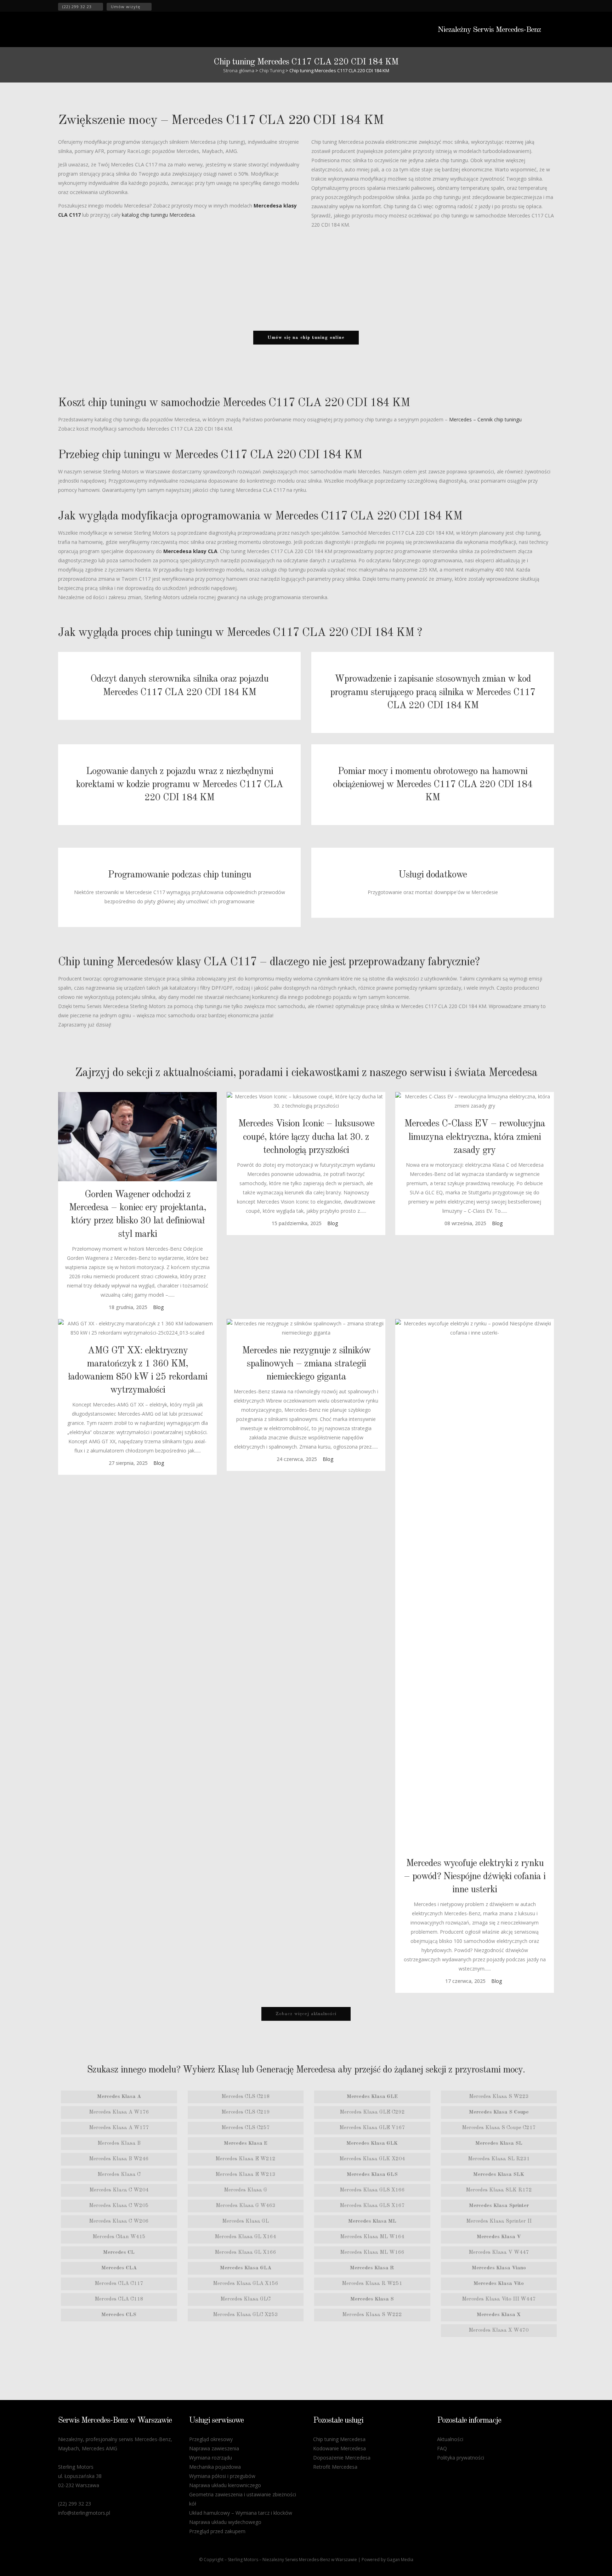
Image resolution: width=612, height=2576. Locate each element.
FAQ (442, 2448)
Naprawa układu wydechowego (225, 2522)
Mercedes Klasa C (119, 2175)
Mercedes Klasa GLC (245, 2299)
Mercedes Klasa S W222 (372, 2315)
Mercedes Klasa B (119, 2143)
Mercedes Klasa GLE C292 (372, 2112)
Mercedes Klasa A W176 (119, 2112)
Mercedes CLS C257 (246, 2128)
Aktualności (450, 2439)
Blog (158, 1307)
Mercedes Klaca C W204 (119, 2190)
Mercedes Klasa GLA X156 (246, 2284)
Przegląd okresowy (211, 2439)
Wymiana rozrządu (211, 2458)
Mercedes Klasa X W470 (499, 2330)
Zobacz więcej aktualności (306, 2014)
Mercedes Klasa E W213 (245, 2175)
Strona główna (239, 70)
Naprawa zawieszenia (214, 2448)
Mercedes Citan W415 (119, 2237)
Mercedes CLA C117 (119, 2284)
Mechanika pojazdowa (215, 2467)
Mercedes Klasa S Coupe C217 (499, 2128)
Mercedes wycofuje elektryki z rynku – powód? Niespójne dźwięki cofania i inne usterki (475, 1876)
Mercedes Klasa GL (245, 2221)
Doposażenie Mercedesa (342, 2458)
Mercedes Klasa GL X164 (245, 2237)
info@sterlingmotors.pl (84, 2513)
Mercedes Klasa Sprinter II (499, 2221)
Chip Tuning (272, 70)
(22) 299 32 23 (77, 7)
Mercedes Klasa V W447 (499, 2253)
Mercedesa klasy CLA (190, 551)
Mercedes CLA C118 (119, 2299)
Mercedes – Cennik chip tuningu (485, 419)
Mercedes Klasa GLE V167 (372, 2128)
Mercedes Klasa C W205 (119, 2206)
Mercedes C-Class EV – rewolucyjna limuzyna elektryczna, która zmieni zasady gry (475, 1137)
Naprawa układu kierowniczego (225, 2485)
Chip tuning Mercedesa (339, 2439)
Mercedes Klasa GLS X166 (372, 2190)
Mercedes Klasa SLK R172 (499, 2190)
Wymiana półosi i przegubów (222, 2476)
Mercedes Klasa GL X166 (245, 2253)
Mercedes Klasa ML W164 (372, 2237)
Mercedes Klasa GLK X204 (372, 2159)
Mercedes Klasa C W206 (119, 2221)
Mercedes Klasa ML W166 (372, 2253)
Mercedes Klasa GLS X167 (372, 2206)
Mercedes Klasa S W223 (499, 2097)
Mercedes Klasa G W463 (246, 2206)
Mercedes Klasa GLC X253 (245, 2315)
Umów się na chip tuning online (306, 338)
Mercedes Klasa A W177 (119, 2128)
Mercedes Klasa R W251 (372, 2284)
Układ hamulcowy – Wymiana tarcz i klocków (241, 2513)
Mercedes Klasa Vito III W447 (499, 2299)
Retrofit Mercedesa (335, 2467)
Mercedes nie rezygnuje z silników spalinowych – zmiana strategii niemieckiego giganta (306, 1364)
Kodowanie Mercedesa (339, 2448)
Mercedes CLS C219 (246, 2112)
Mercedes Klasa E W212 (245, 2159)
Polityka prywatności (461, 2458)
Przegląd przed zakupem (217, 2531)
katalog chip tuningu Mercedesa (158, 215)
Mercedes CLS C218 (246, 2097)
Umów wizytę (126, 7)
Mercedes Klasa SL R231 (499, 2159)
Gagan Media (400, 2560)
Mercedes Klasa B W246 (119, 2159)
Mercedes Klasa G (245, 2190)
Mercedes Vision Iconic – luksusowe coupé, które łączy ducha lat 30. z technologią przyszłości (306, 1137)
